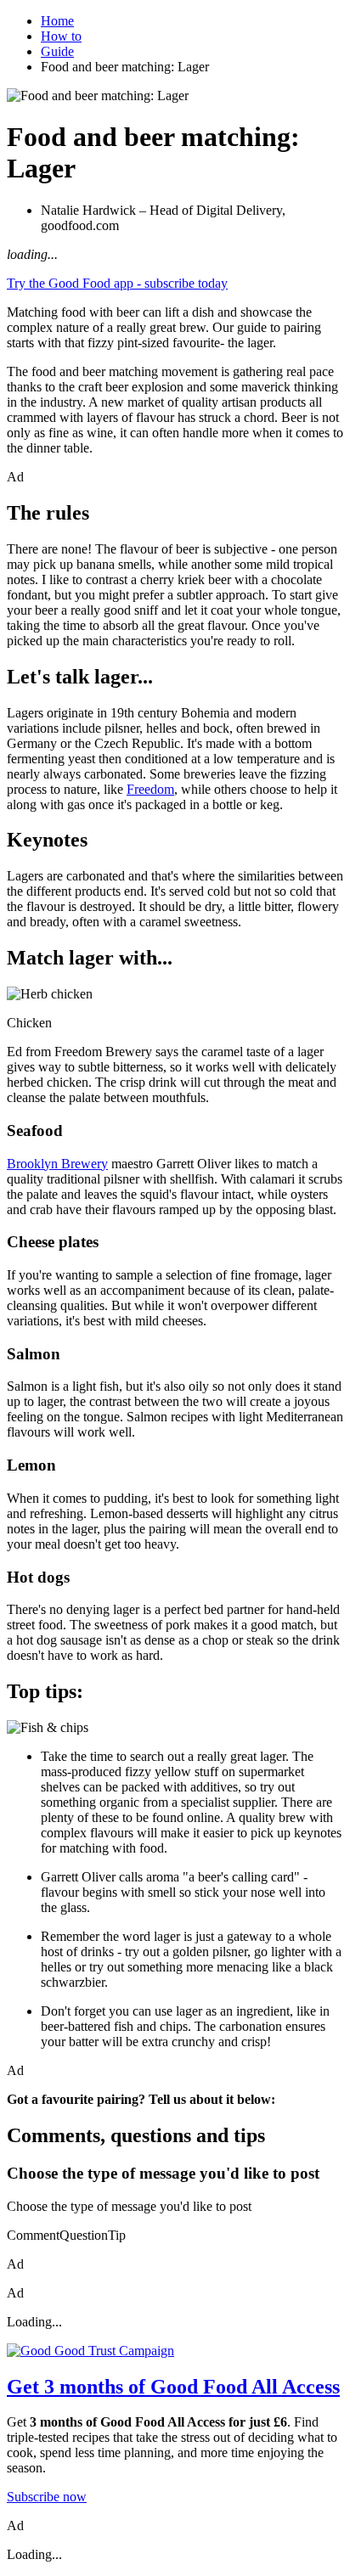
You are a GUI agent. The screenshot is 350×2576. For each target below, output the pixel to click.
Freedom (150, 789)
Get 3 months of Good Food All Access (173, 2387)
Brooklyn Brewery (57, 1164)
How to (61, 36)
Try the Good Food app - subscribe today (117, 283)
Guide (57, 51)
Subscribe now (47, 2497)
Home (57, 21)
